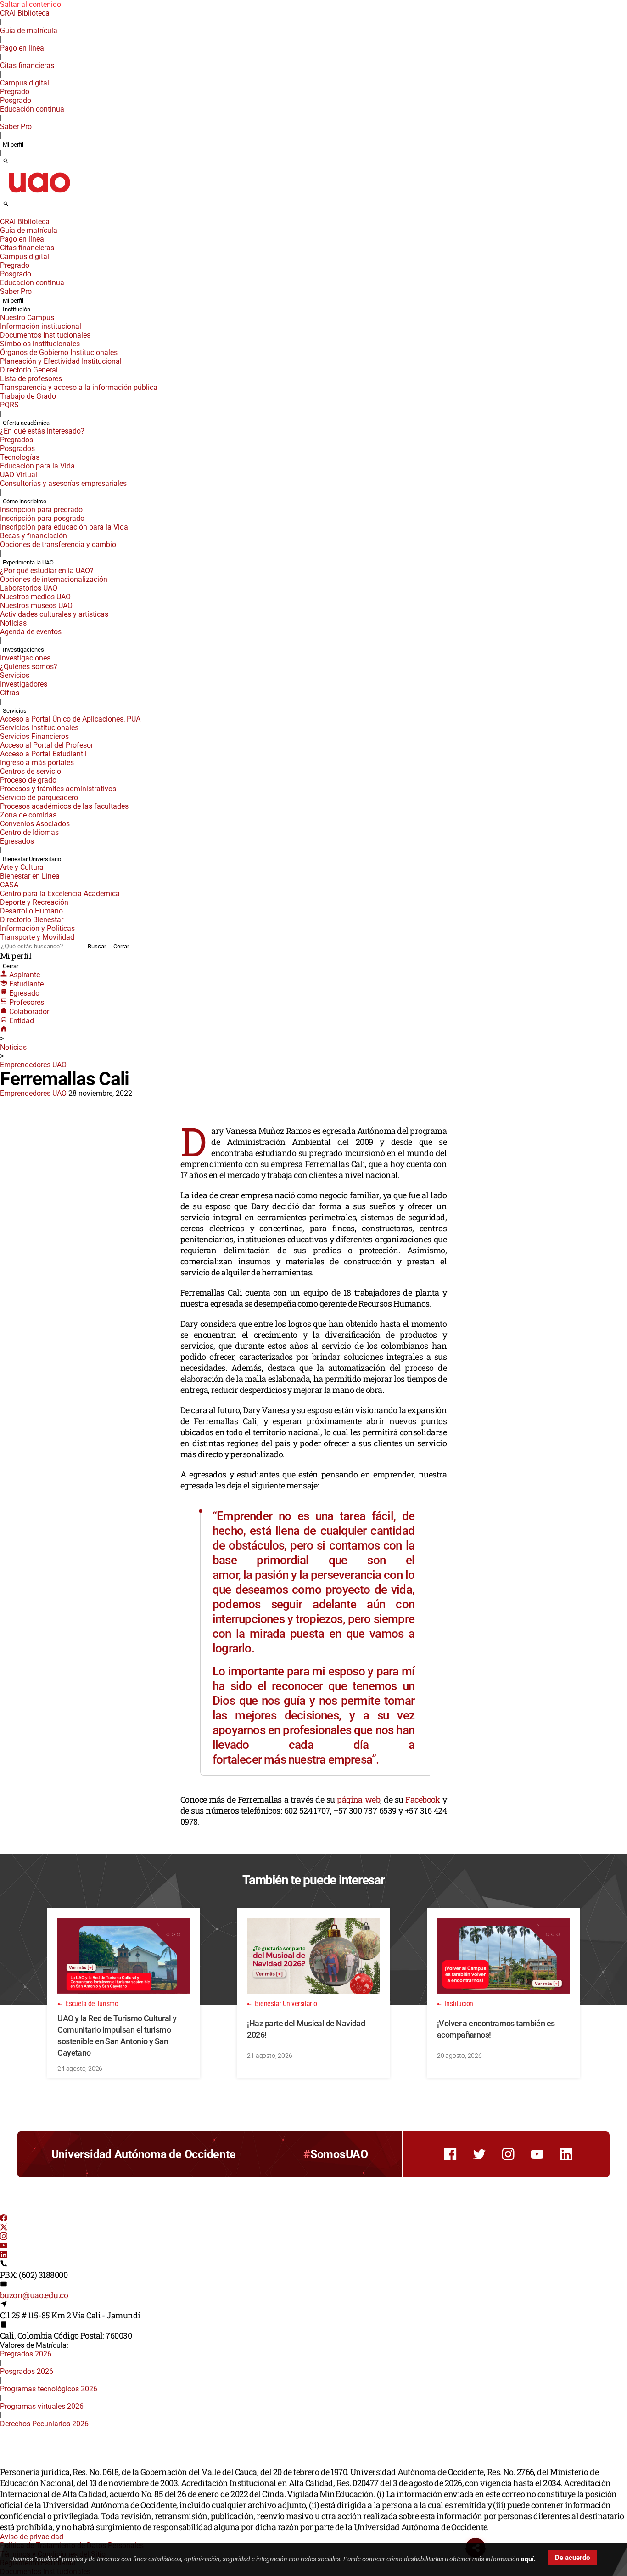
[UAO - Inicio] (39, 195)
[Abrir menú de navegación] (16, 207)
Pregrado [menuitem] (15, 92)
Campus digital (25, 83)
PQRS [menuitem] (9, 405)
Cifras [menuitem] (10, 693)
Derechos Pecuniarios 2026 (44, 2424)
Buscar (97, 946)
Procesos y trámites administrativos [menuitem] (58, 789)
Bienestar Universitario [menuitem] (32, 859)
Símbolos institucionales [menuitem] (40, 344)
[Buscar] (6, 162)
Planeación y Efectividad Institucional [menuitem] (61, 361)
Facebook (423, 1799)
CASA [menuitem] (9, 885)
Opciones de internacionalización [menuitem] (54, 579)
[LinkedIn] (4, 2256)
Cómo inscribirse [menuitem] (25, 501)
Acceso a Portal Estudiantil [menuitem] (43, 754)
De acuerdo (572, 2558)
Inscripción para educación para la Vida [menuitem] (64, 527)
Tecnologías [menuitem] (20, 457)
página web (358, 1799)
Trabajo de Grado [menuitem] (28, 396)
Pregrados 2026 (26, 2354)
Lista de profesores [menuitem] (31, 379)
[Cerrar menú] (3, 215)
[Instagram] (4, 2237)
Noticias (13, 1047)
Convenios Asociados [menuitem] (35, 824)
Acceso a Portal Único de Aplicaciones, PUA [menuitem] (70, 719)
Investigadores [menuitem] (24, 684)
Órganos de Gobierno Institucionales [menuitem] (59, 352)
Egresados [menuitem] (17, 841)
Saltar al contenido (31, 4)
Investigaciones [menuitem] (23, 650)
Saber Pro (16, 127)
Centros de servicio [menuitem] (31, 771)
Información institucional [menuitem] (41, 326)
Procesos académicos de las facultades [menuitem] (64, 806)
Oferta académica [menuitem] (26, 423)
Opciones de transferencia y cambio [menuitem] (58, 544)
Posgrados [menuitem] (17, 448)
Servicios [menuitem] (15, 675)
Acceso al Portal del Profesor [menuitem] (47, 745)
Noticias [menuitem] (13, 623)
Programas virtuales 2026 (42, 2406)
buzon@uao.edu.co (34, 2295)
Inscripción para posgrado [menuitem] (42, 518)
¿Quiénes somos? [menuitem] (29, 667)
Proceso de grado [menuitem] (28, 780)
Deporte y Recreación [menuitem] (34, 902)
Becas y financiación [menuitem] (34, 536)
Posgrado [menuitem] (16, 100)
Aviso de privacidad (32, 2537)
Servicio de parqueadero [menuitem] (39, 798)
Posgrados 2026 (27, 2371)
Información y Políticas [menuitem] (37, 928)
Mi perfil (13, 144)
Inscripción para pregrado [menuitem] (41, 510)
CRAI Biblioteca (25, 13)
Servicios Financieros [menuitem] (34, 736)
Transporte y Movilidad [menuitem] (37, 937)
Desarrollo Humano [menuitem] (31, 911)
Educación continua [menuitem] (32, 109)
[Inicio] (4, 1030)
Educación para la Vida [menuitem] (37, 466)
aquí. (528, 2559)
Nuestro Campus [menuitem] (27, 318)
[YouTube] (4, 2246)
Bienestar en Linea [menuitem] (30, 876)
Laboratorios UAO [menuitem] (29, 588)
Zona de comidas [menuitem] (28, 815)
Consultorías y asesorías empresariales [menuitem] (63, 483)
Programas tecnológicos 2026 (49, 2389)
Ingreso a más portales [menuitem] (37, 763)
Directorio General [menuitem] (29, 370)
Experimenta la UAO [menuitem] (28, 562)
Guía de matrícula (29, 31)
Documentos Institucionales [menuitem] (45, 335)
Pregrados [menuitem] (17, 440)
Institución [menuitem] (17, 309)
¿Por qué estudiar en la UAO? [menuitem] (47, 571)
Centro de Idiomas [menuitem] (29, 832)
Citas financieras (27, 65)
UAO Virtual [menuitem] (19, 475)
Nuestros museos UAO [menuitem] (36, 606)
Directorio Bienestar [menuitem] (32, 920)
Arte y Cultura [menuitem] (22, 867)
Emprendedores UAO (33, 1065)
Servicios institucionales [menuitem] (39, 728)
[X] (4, 2228)
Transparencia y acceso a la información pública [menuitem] (79, 387)
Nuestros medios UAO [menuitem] (35, 597)
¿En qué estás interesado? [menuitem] (42, 431)
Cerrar (121, 946)
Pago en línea (22, 48)
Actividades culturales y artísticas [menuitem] (54, 614)
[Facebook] (4, 2219)
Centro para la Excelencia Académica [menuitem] (60, 893)
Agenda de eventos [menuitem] (31, 632)
